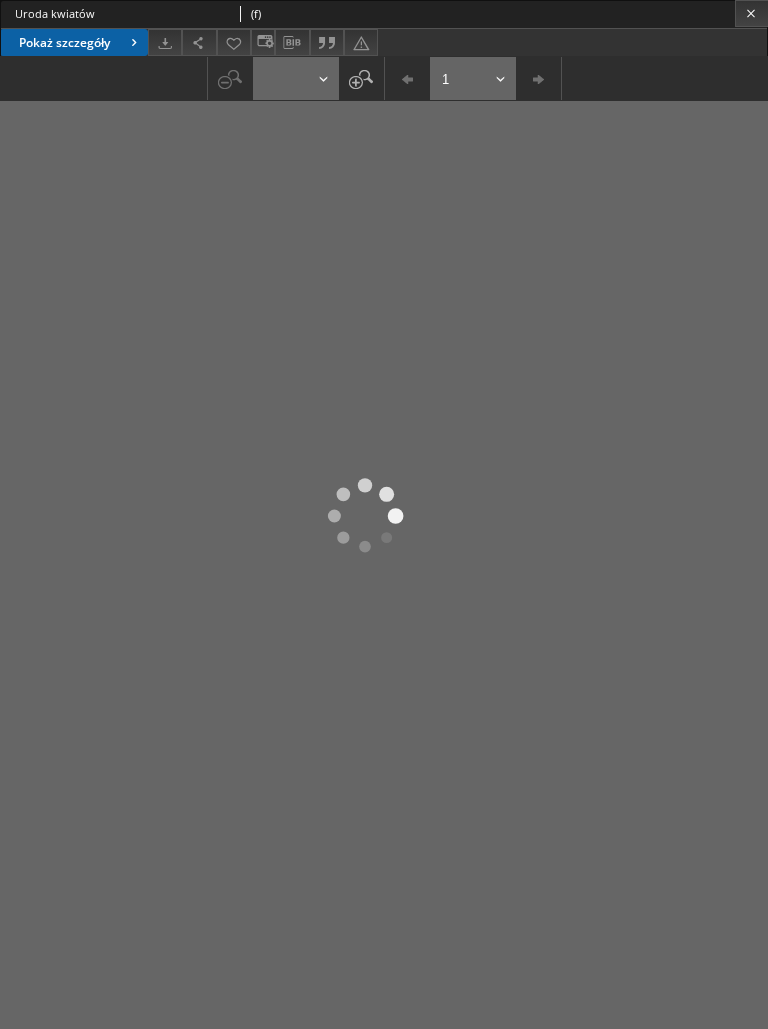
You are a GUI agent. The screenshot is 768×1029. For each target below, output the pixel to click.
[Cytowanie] (327, 42)
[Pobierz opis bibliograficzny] (292, 43)
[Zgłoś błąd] (361, 42)
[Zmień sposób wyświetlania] (263, 42)
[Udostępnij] (199, 42)
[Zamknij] (751, 13)
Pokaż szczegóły (64, 42)
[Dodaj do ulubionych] (234, 42)
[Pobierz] (165, 42)
